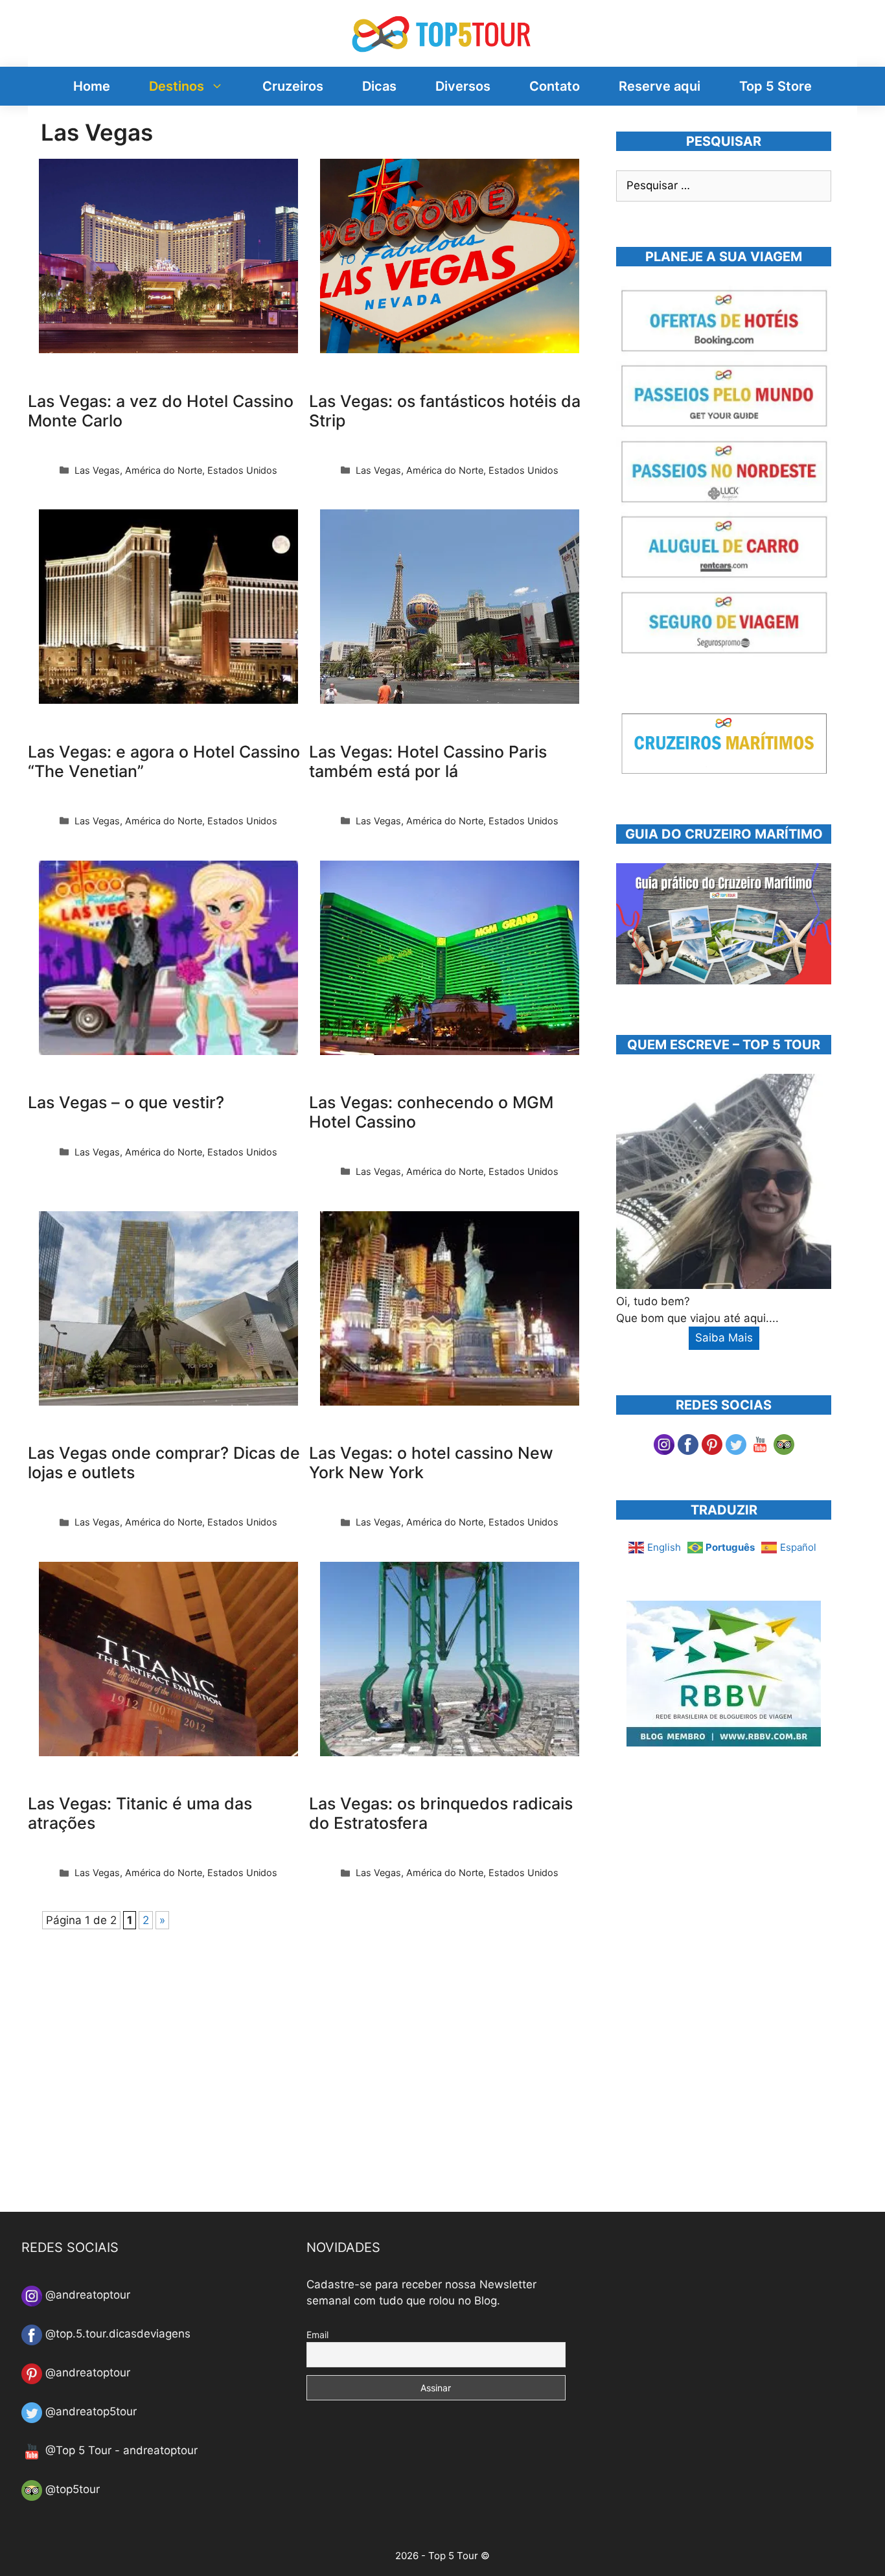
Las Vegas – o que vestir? (126, 1102)
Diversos (463, 86)
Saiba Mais (724, 1338)
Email (317, 2335)
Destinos (177, 86)
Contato (555, 86)
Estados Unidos (242, 470)
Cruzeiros (293, 86)
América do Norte (164, 470)
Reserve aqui (660, 86)
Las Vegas (97, 470)
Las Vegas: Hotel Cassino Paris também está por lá (428, 761)
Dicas (379, 86)
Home (92, 86)
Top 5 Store (776, 86)
